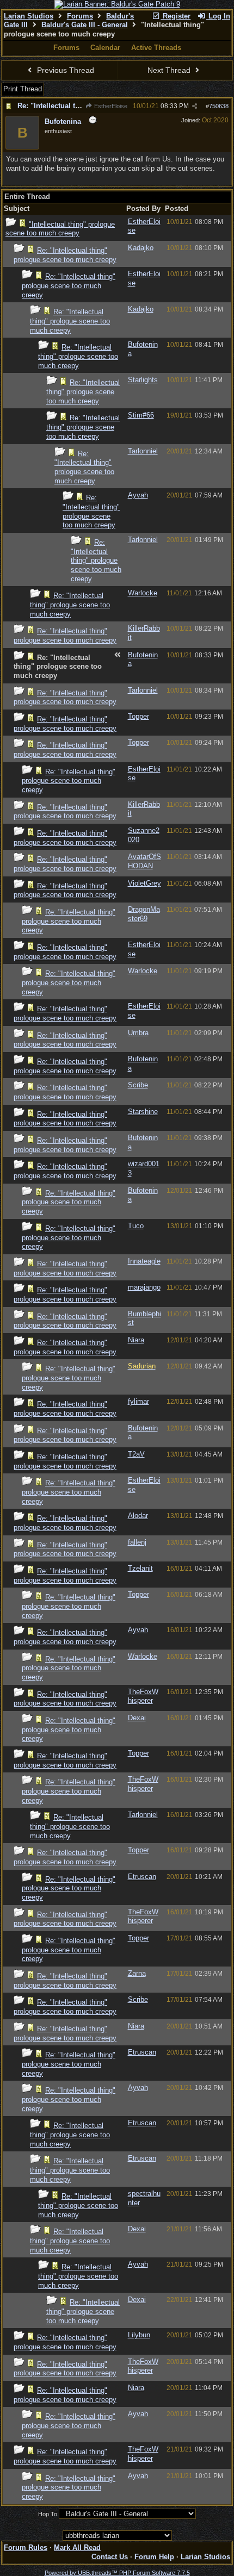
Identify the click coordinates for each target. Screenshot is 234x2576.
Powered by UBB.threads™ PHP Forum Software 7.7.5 (117, 2573)
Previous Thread (64, 70)
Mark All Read (77, 2547)
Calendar (105, 48)
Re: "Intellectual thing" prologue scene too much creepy (65, 255)
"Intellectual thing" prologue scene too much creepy (60, 229)
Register (175, 16)
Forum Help (154, 2557)
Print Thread (23, 89)
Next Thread (170, 70)
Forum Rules (26, 2547)
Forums (80, 16)
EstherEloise (110, 106)
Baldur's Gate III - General (85, 25)
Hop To (48, 2514)
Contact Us (110, 2557)
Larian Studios (29, 16)
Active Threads (156, 48)
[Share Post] (195, 106)
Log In (218, 16)
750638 (219, 106)
